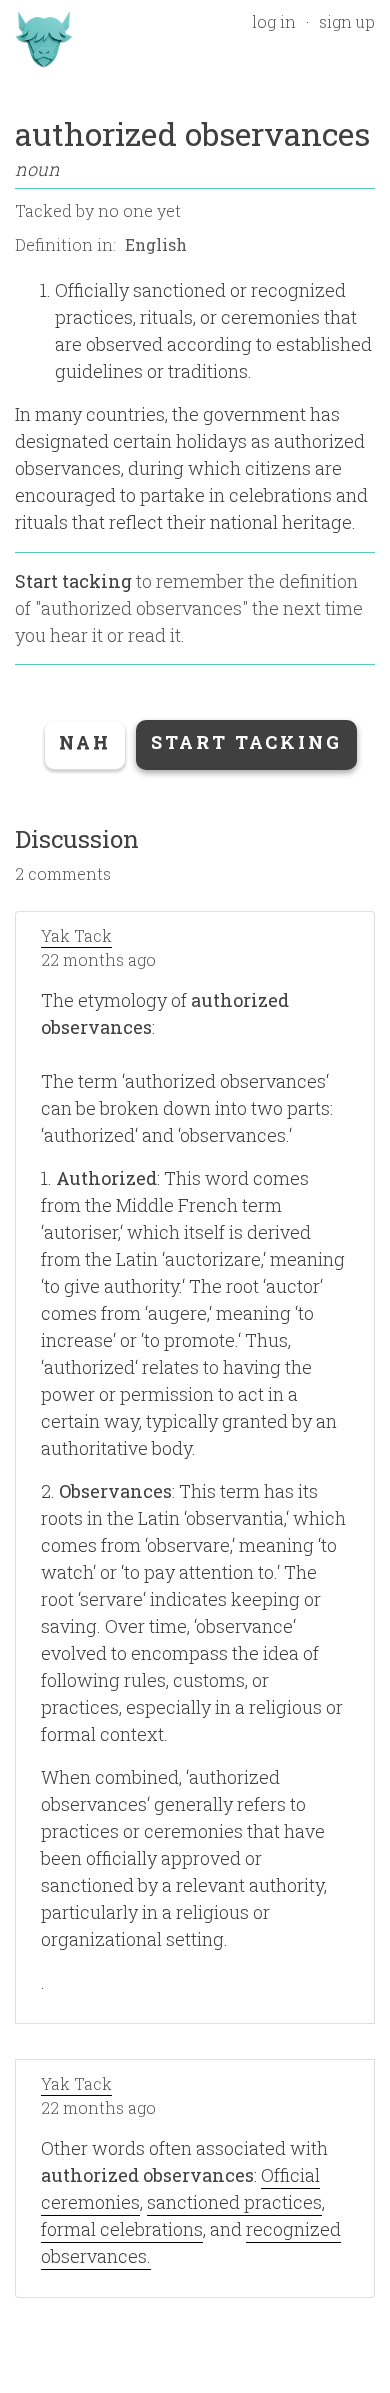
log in (274, 21)
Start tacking (73, 581)
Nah (85, 742)
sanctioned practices (234, 2202)
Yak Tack (76, 935)
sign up (347, 21)
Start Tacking (246, 742)
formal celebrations (122, 2229)
